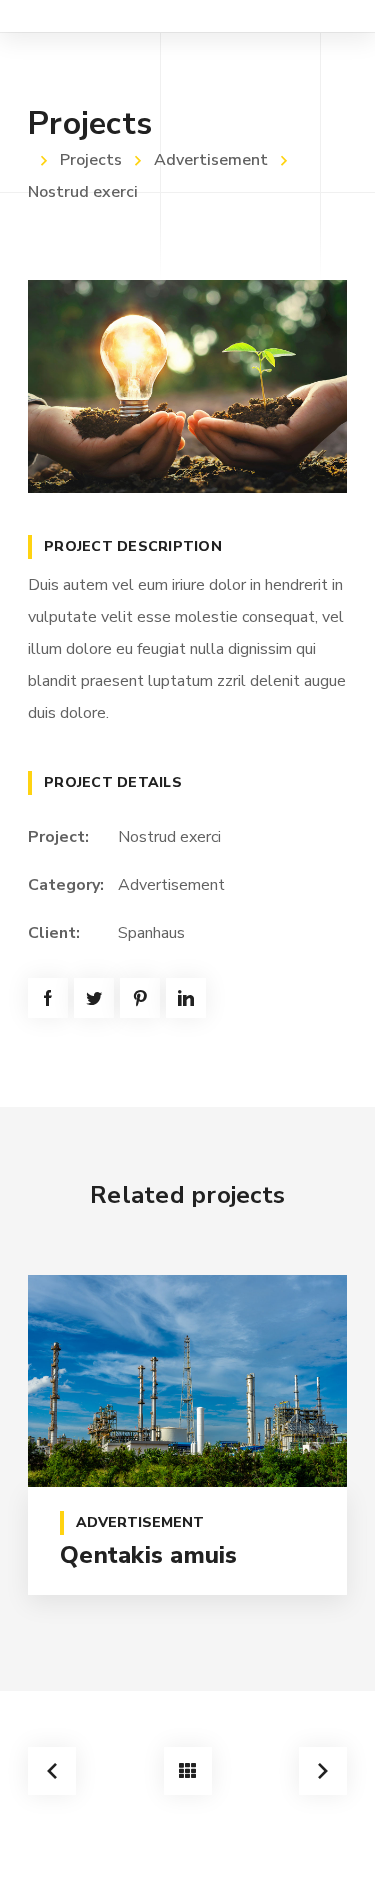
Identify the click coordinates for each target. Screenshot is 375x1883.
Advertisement (211, 160)
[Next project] (323, 1771)
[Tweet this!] (94, 998)
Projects (91, 160)
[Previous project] (52, 1771)
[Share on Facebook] (48, 998)
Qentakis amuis (149, 1555)
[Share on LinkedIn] (186, 998)
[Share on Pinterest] (140, 998)
